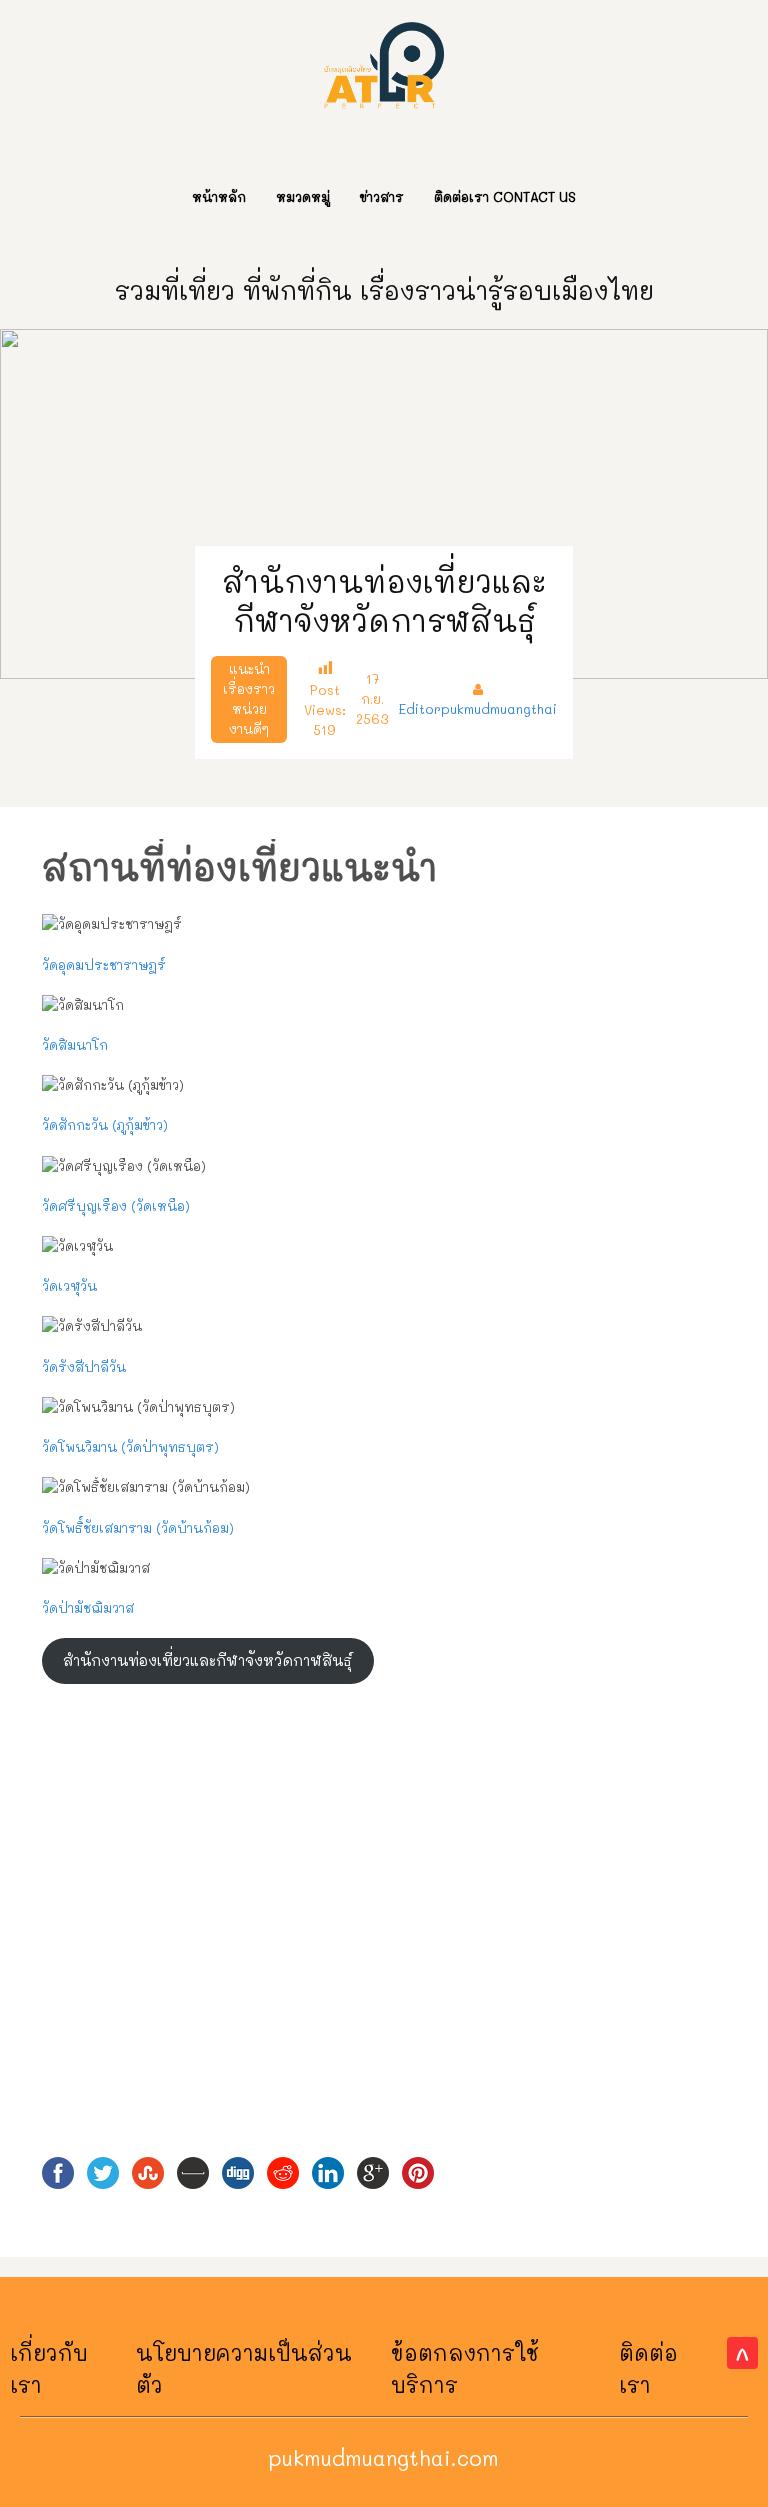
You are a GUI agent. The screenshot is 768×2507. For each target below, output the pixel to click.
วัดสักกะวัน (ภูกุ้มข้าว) (105, 1124)
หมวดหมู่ (303, 196)
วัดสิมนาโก (75, 1044)
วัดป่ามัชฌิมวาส (88, 1607)
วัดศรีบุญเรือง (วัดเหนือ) (116, 1205)
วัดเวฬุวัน (69, 1285)
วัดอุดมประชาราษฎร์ (104, 964)
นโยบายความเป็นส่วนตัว (244, 2368)
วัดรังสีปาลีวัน (84, 1366)
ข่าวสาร (382, 196)
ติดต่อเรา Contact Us (505, 196)
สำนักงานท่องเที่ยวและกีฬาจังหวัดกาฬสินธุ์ (207, 1660)
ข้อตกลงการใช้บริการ (465, 2368)
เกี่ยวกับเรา (49, 2368)
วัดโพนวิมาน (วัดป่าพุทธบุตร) (130, 1446)
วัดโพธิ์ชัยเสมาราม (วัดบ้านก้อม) (138, 1527)
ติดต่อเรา (648, 2368)
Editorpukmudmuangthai (478, 708)
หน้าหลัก (219, 196)
